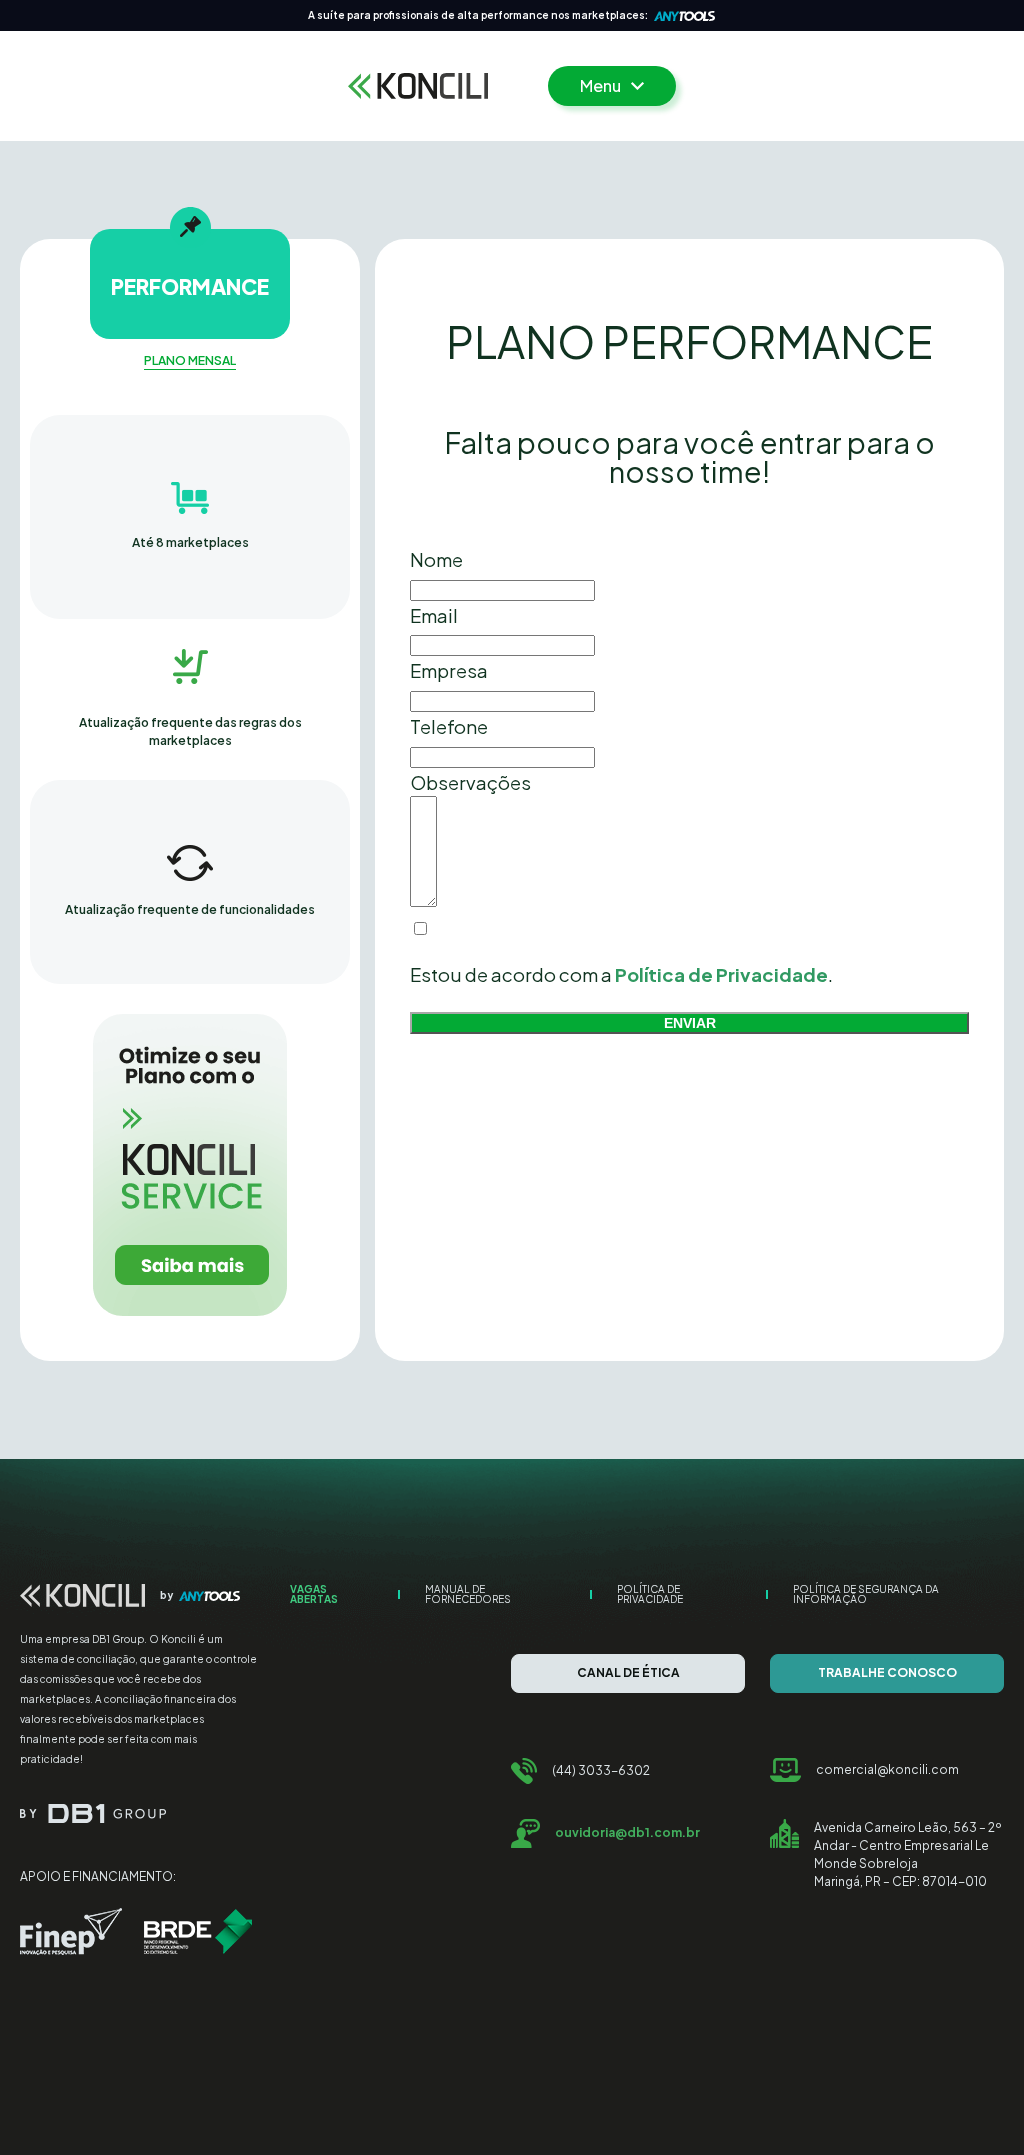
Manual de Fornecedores (468, 1594)
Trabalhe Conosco (887, 1672)
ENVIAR (690, 1023)
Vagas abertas (314, 1594)
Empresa (449, 670)
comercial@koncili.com (887, 1769)
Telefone (449, 726)
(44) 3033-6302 (601, 1770)
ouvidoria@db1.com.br (627, 1832)
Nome (436, 559)
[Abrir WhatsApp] (974, 2104)
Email (434, 615)
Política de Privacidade (650, 1594)
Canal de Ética (628, 1672)
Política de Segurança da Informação (866, 1594)
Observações (470, 782)
